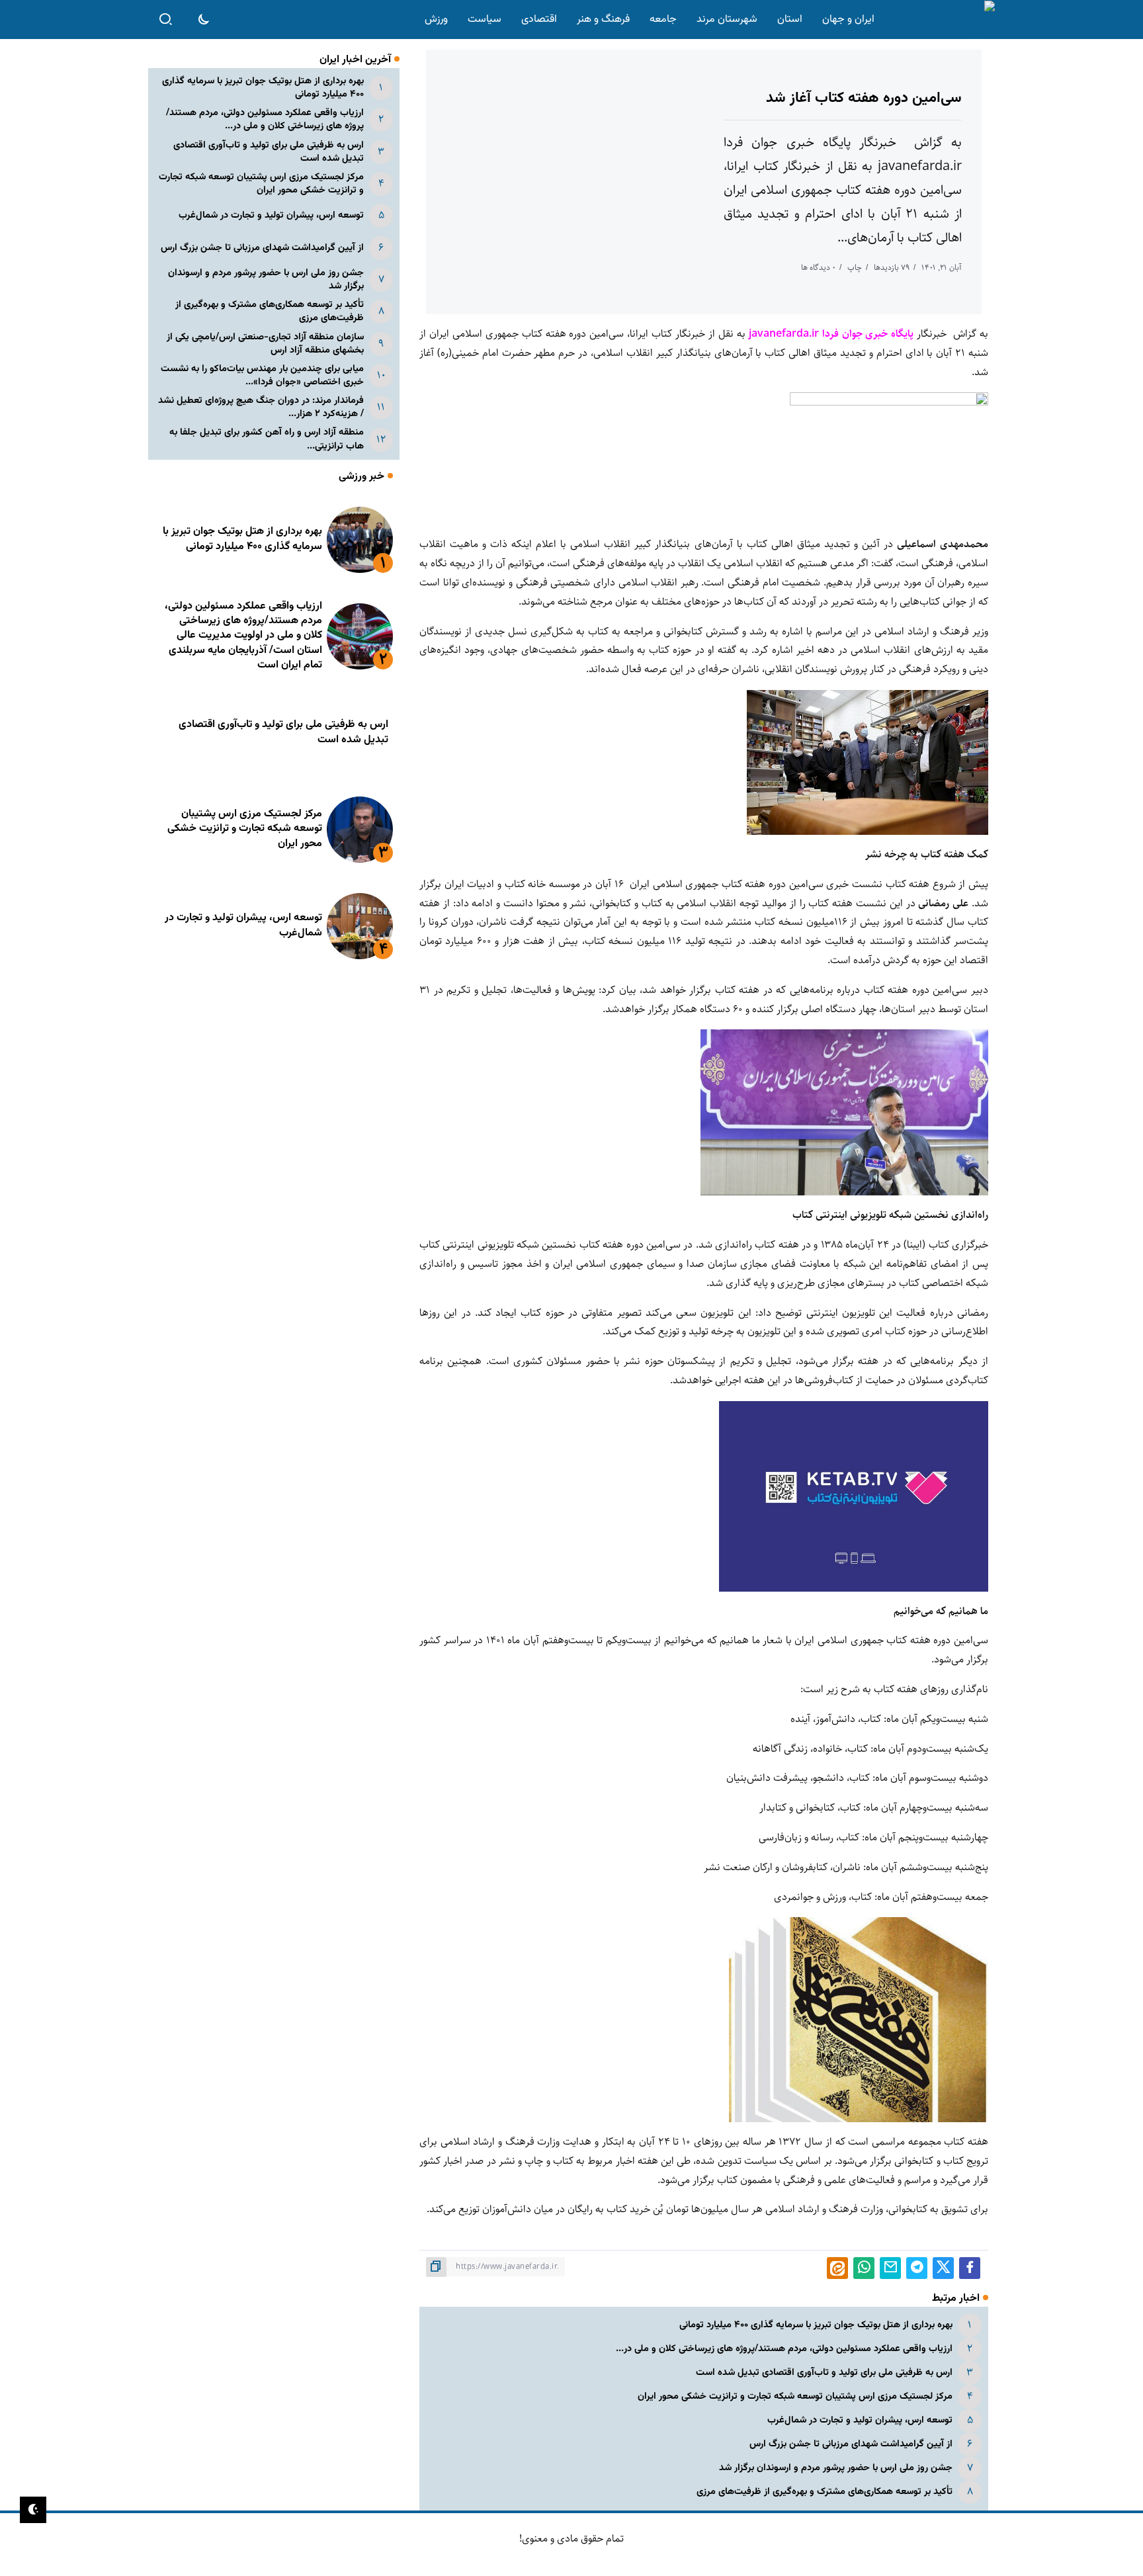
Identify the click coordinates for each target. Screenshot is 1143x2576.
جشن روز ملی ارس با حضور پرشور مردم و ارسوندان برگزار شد (836, 2468)
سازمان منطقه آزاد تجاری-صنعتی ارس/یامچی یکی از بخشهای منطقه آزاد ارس (265, 344)
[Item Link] (360, 540)
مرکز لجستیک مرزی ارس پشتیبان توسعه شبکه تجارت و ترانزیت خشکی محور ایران (795, 2396)
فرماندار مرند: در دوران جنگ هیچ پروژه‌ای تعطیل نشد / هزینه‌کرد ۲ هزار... (261, 407)
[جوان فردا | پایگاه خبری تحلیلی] (937, 20)
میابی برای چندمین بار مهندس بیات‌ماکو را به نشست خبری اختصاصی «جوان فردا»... (262, 375)
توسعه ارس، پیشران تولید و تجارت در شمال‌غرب (860, 2420)
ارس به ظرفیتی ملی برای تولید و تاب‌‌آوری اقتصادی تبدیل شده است (824, 2373)
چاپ (855, 268)
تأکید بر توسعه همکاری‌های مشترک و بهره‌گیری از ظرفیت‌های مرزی (825, 2492)
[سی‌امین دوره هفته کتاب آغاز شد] (868, 762)
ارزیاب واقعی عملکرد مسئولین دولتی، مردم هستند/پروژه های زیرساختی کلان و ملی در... (784, 2349)
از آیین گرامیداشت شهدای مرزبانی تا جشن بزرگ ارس (851, 2444)
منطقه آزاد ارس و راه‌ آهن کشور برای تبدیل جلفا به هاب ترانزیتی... (267, 439)
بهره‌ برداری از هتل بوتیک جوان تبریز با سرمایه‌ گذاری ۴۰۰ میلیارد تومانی (816, 2325)
